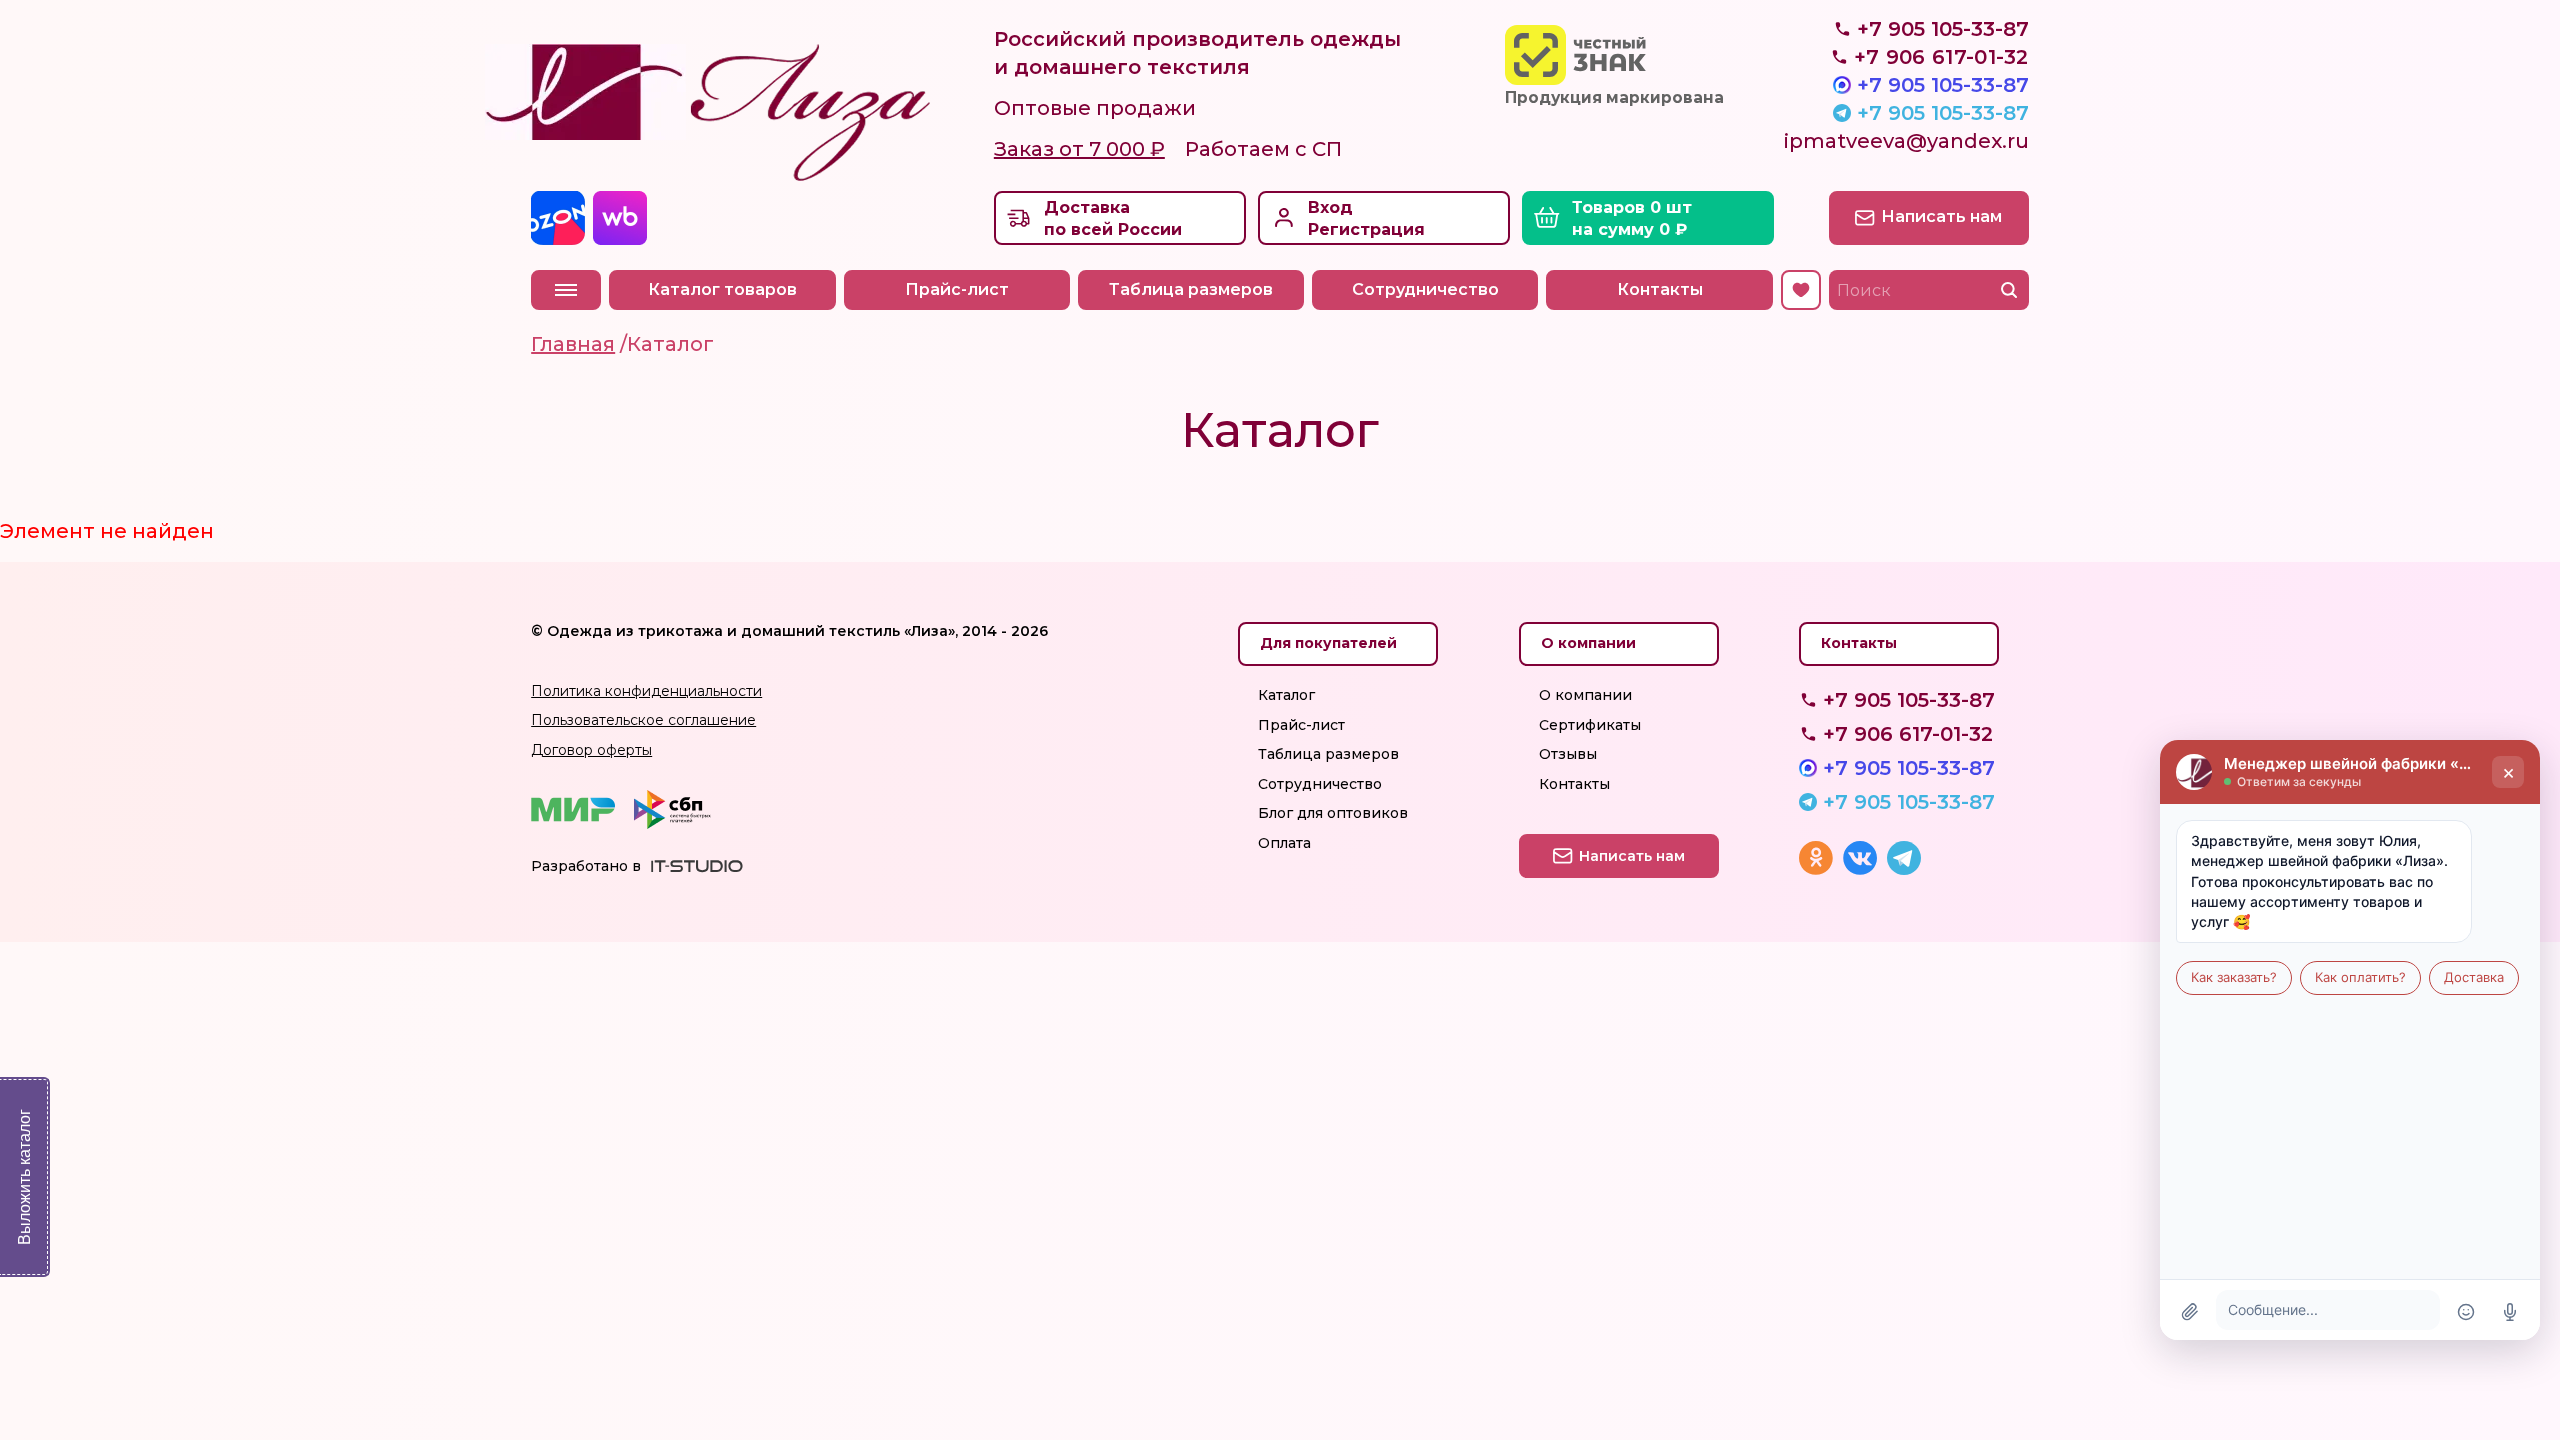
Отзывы (1568, 754)
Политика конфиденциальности (646, 691)
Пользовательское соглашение (643, 720)
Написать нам (1941, 216)
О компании (1585, 695)
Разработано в (586, 866)
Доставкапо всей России (1113, 218)
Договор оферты (591, 750)
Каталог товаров (722, 289)
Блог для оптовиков (1333, 813)
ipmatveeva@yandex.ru (1906, 141)
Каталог (1286, 695)
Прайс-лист (957, 289)
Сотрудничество (1425, 289)
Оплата (1284, 843)
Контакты (1660, 289)
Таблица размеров (1191, 289)
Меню (566, 290)
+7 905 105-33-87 (1943, 85)
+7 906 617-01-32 (1908, 734)
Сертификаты (1590, 725)
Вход (1330, 207)
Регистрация (1366, 229)
